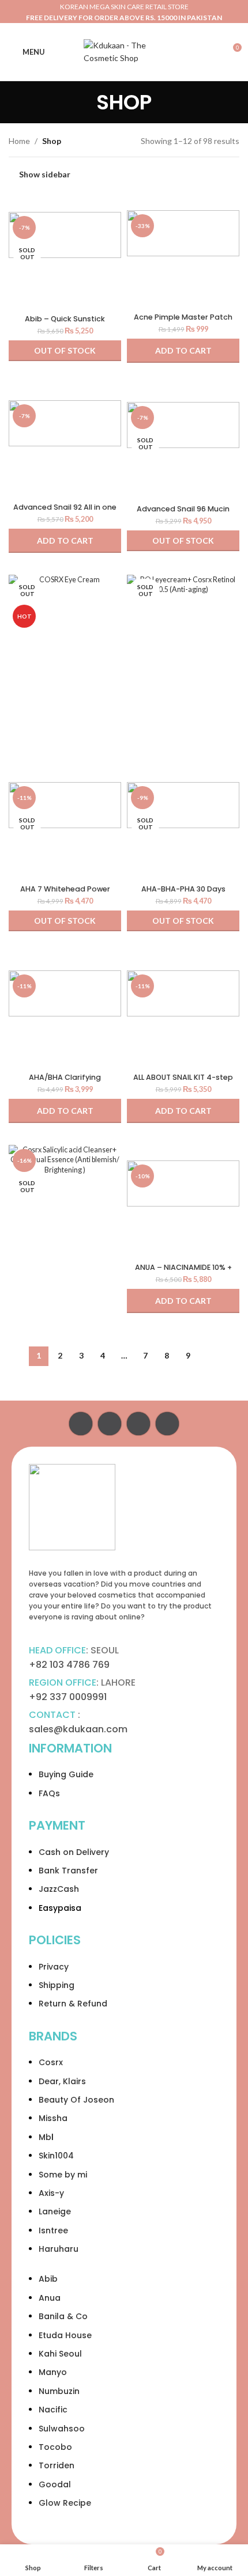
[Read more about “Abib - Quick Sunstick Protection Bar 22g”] (65, 351)
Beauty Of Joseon (76, 2100)
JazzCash (59, 1889)
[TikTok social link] (167, 1424)
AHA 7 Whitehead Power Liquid (65, 893)
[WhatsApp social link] (138, 1424)
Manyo (53, 2372)
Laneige (55, 2211)
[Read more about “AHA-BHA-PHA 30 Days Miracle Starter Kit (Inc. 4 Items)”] (183, 921)
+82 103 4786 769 (69, 1665)
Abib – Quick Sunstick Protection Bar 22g (65, 323)
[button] (183, 351)
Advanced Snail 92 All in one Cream (65, 511)
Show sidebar (45, 174)
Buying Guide (66, 1774)
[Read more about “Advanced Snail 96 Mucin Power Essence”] (183, 541)
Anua (50, 2298)
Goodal (55, 2484)
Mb (45, 2137)
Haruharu (59, 2249)
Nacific (53, 2410)
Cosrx (51, 2062)
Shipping (57, 1985)
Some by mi (63, 2175)
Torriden (57, 2465)
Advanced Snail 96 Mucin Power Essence (183, 513)
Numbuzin (59, 2391)
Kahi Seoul (60, 2354)
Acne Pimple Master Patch (183, 317)
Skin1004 (56, 2156)
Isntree (53, 2230)
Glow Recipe (65, 2503)
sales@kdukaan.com (78, 1729)
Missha (53, 2118)
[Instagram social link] (110, 1424)
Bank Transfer (68, 1871)
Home (19, 141)
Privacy (54, 1967)
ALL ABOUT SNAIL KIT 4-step (183, 1077)
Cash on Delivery (74, 1852)
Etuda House (65, 2335)
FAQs (49, 1793)
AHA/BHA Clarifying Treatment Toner (65, 1082)
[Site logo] (124, 51)
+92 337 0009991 (68, 1697)
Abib (48, 2279)
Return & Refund (73, 2004)
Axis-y (51, 2193)
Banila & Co (63, 2316)
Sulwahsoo (62, 2429)
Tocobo (55, 2447)
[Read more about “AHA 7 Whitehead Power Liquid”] (65, 921)
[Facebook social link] (81, 1424)
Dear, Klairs (62, 2081)
